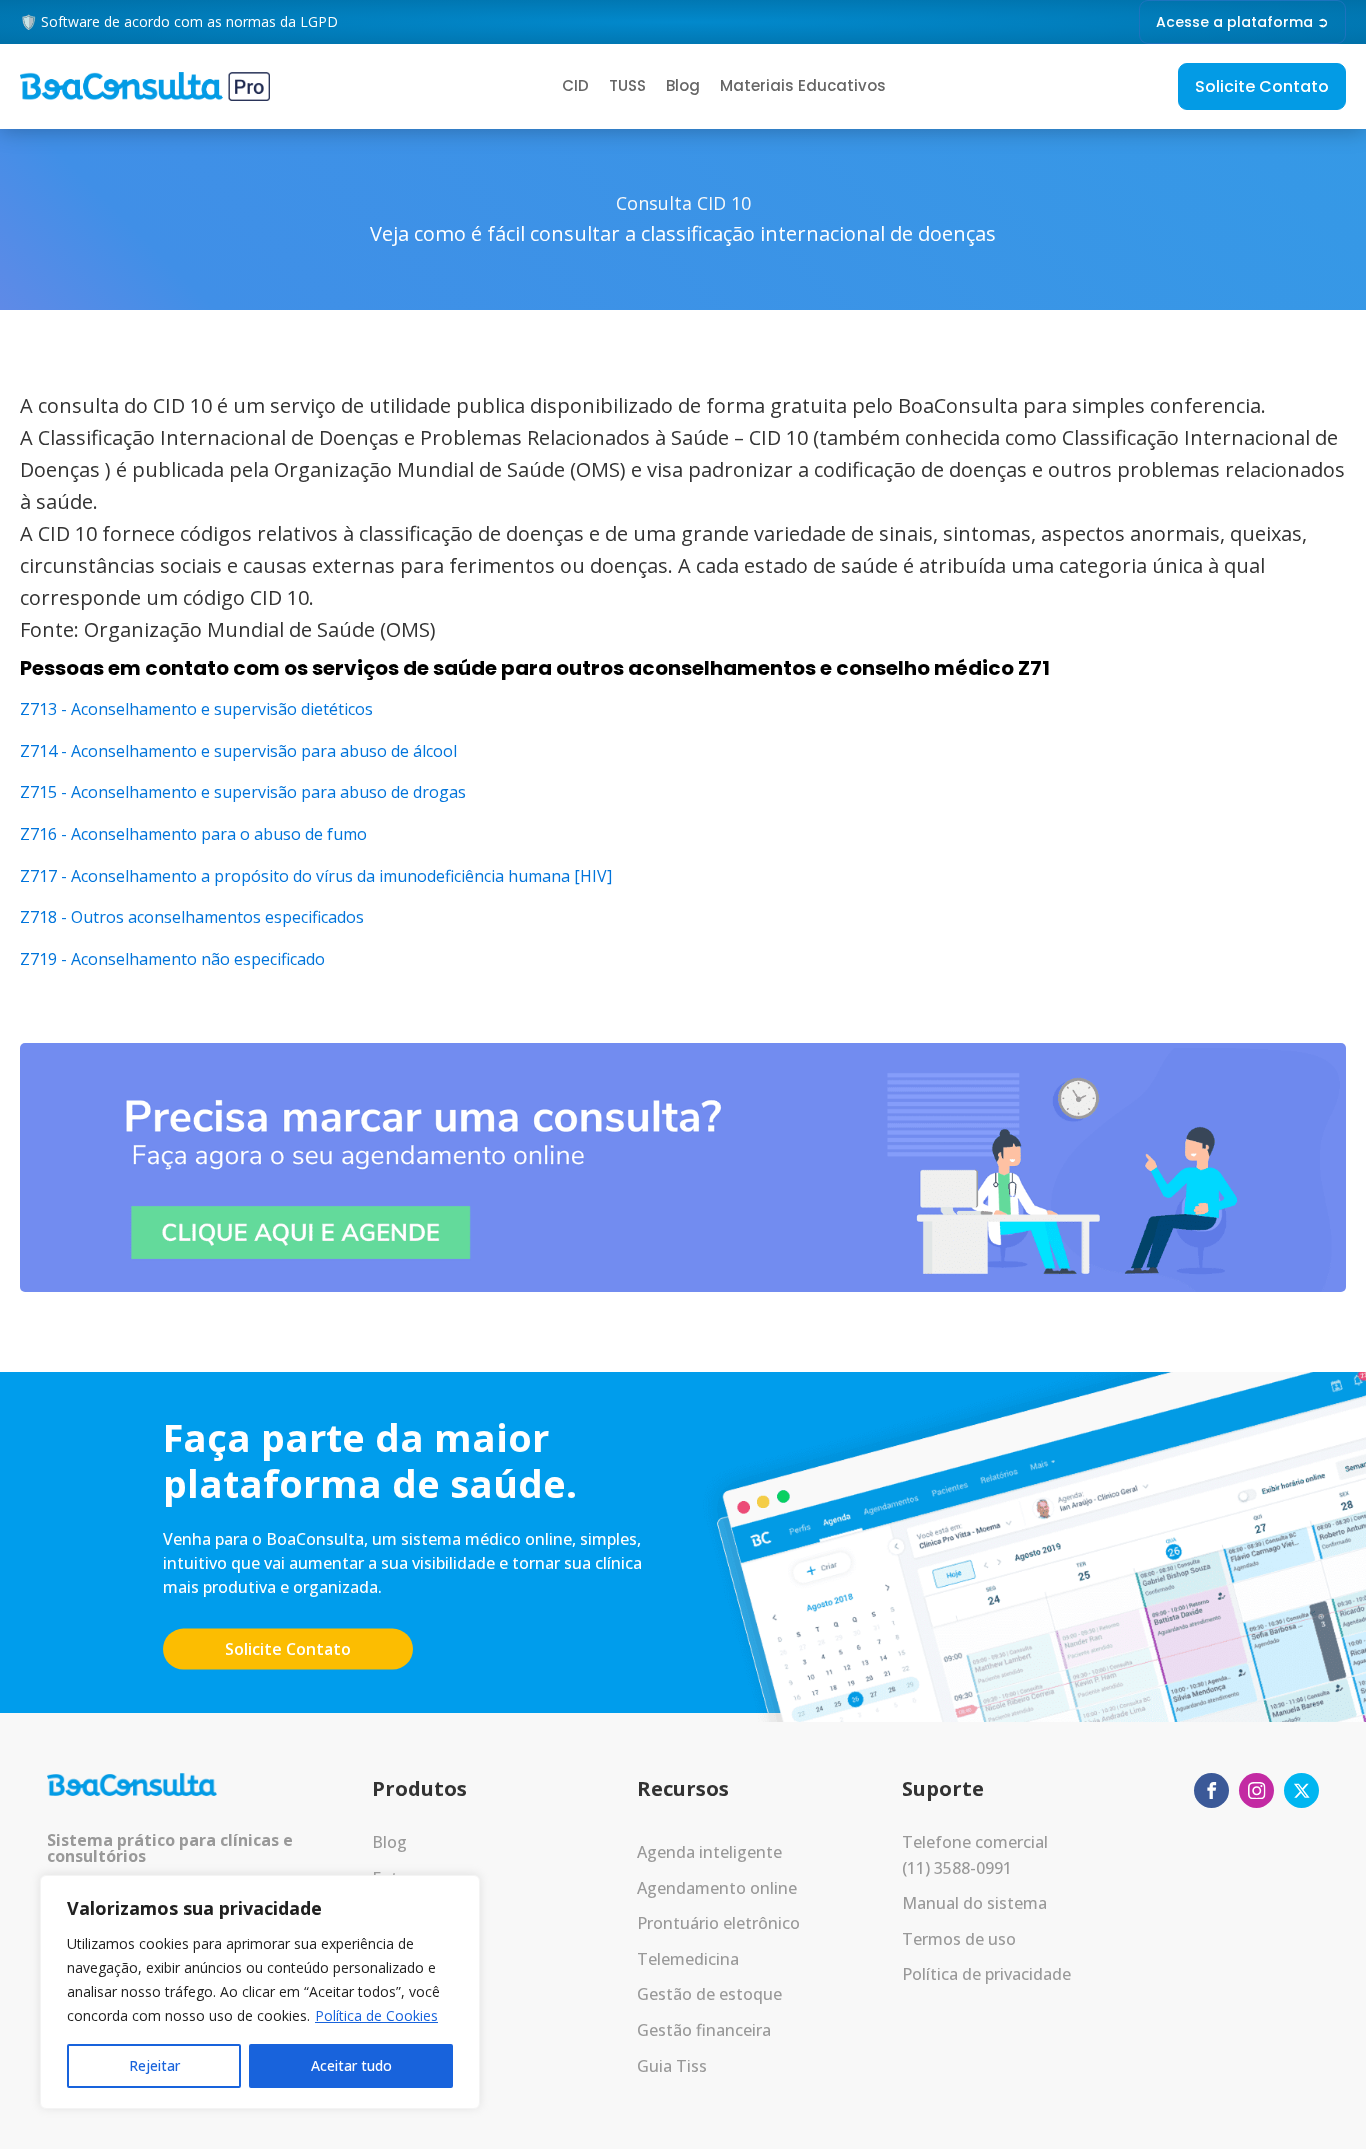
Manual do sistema (974, 1903)
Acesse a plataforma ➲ (1242, 22)
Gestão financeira (704, 2030)
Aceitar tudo (351, 2065)
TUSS (627, 85)
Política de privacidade (986, 1974)
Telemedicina (688, 1959)
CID (575, 85)
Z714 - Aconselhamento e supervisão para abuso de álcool (238, 751)
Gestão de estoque (709, 1994)
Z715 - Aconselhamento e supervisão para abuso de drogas (243, 792)
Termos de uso (959, 1939)
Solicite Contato (1262, 86)
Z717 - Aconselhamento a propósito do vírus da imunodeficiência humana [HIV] (316, 876)
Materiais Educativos (803, 85)
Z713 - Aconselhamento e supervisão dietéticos (196, 709)
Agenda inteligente (709, 1852)
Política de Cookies (376, 2015)
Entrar (395, 1878)
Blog (683, 85)
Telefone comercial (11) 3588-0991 (975, 1855)
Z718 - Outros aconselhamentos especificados (192, 917)
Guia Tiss (672, 2066)
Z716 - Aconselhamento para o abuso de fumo (193, 834)
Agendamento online (717, 1888)
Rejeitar (154, 2065)
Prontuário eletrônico (718, 1923)
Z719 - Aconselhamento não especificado (172, 959)
